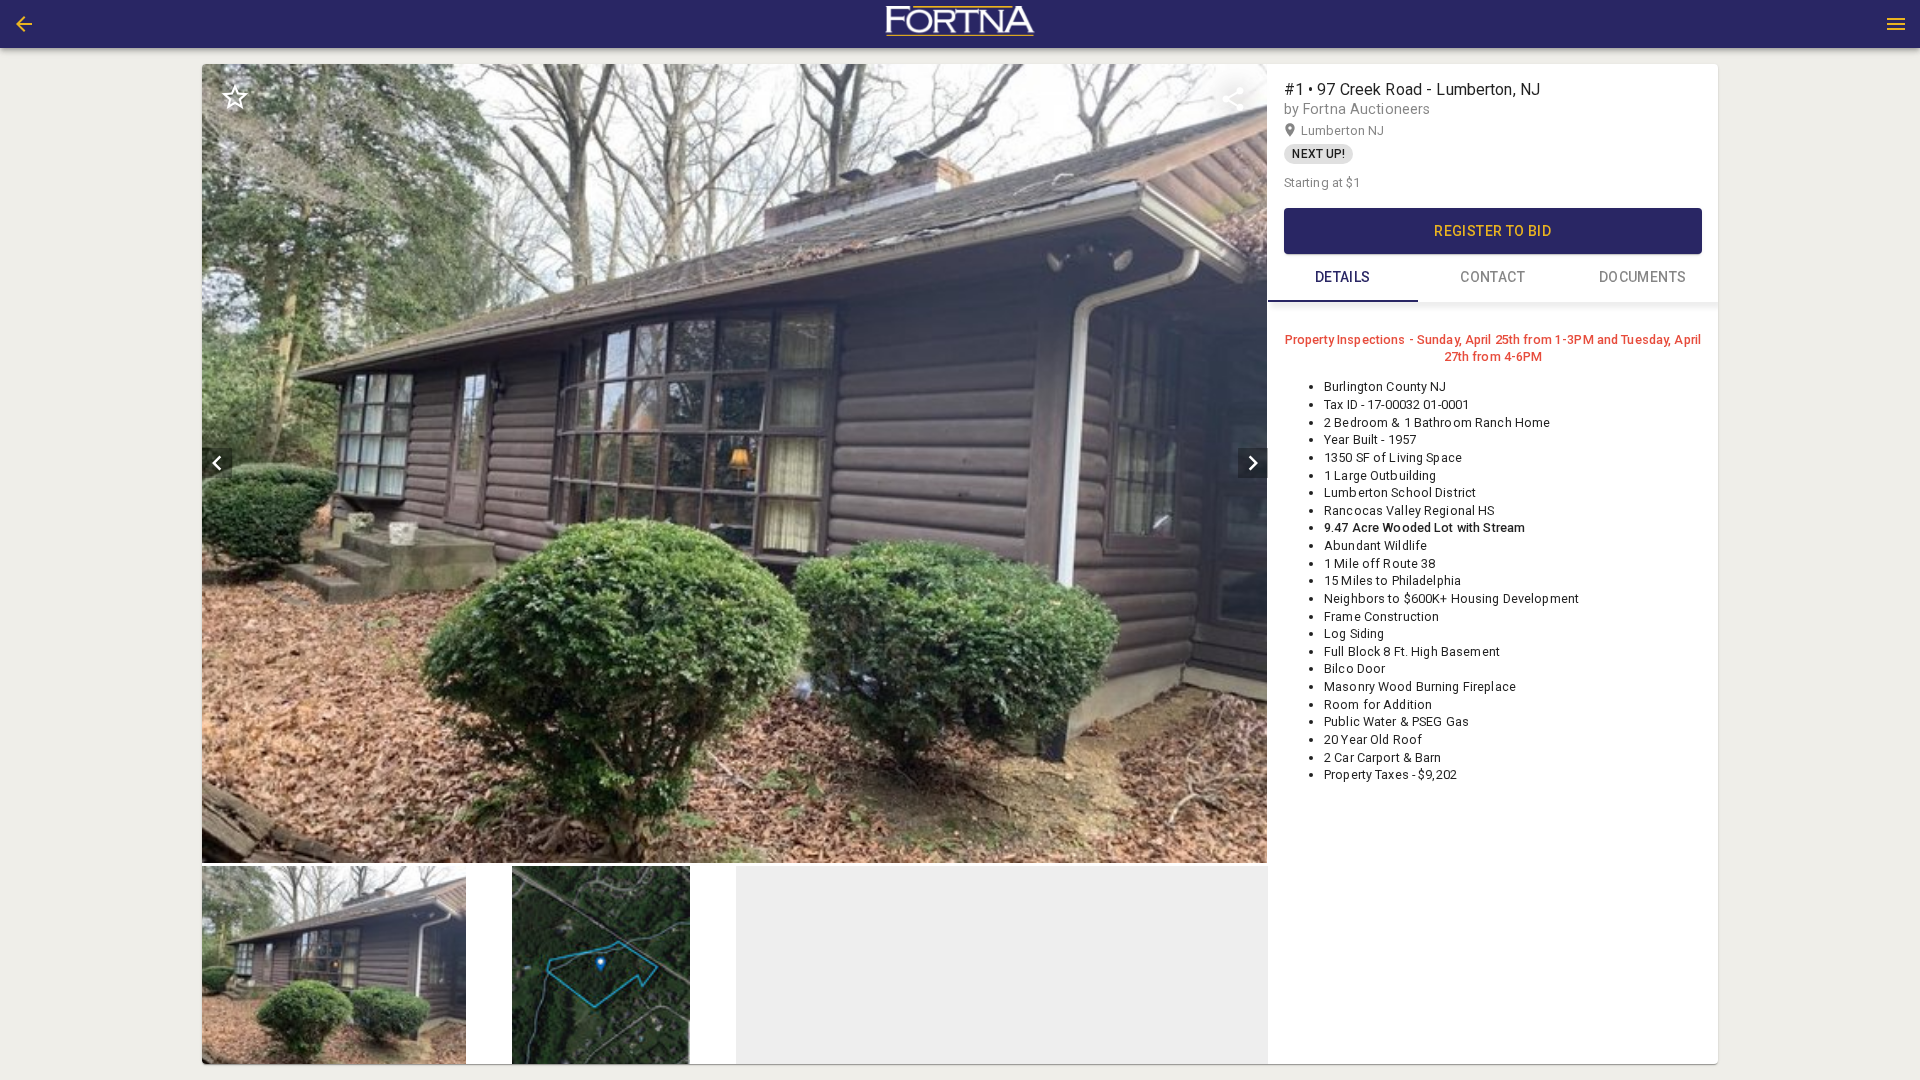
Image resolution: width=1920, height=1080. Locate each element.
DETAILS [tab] (1343, 277)
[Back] (24, 24)
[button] (24, 24)
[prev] (217, 463)
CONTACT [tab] (1492, 277)
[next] (1253, 463)
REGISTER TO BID (1492, 231)
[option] (734, 463)
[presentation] (960, 24)
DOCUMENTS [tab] (1643, 277)
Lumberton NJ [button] (1362, 130)
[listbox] (734, 463)
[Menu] (1896, 24)
